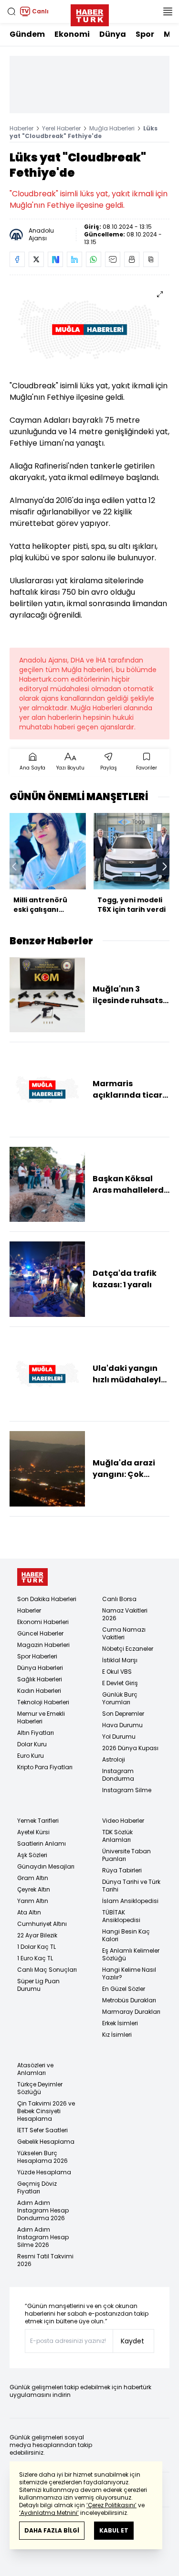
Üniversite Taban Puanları (126, 1855)
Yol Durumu (119, 1737)
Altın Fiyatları (36, 1733)
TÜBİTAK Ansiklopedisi (121, 1916)
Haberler (21, 128)
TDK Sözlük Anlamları (117, 1836)
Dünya (113, 34)
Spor (145, 34)
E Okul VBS (117, 1672)
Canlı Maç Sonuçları (47, 1970)
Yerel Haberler (61, 128)
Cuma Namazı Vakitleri (124, 1633)
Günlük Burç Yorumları (120, 1698)
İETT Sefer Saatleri (42, 2130)
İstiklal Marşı (120, 1660)
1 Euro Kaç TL (35, 1958)
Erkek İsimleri (120, 2023)
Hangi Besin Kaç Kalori (126, 1935)
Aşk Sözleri (32, 1855)
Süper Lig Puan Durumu (38, 1985)
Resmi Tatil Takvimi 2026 (45, 2260)
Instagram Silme (127, 1790)
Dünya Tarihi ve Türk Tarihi (131, 1886)
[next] (165, 866)
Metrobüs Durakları (129, 2000)
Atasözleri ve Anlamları (35, 2069)
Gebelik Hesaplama (46, 2142)
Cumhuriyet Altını (42, 1924)
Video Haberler (123, 1821)
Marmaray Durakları (131, 2012)
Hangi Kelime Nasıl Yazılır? (129, 1973)
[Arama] (11, 11)
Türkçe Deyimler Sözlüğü (40, 2088)
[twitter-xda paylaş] (36, 259)
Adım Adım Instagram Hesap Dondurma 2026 (43, 2210)
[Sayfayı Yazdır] (132, 259)
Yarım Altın (33, 1901)
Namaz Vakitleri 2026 (125, 1614)
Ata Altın (29, 1912)
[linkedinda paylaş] (74, 259)
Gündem (27, 34)
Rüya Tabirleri (122, 1870)
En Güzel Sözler (124, 1989)
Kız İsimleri (117, 2035)
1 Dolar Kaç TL (37, 1947)
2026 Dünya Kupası (130, 1748)
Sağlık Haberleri (40, 1679)
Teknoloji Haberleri (43, 1702)
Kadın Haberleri (39, 1691)
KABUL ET (114, 2530)
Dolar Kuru (32, 1744)
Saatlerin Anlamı (42, 1844)
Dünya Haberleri (40, 1668)
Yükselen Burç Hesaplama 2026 (42, 2157)
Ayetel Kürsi (33, 1832)
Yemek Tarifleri (38, 1821)
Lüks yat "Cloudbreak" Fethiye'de (84, 132)
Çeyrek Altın (34, 1889)
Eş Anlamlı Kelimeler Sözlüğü (131, 1954)
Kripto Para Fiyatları (45, 1767)
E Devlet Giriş (120, 1683)
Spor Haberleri (37, 1656)
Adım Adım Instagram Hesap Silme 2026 (43, 2237)
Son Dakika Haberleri (47, 1599)
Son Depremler (123, 1714)
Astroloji (114, 1759)
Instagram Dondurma (118, 1775)
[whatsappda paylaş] (94, 259)
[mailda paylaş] (113, 259)
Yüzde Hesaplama (44, 2172)
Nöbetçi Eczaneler (128, 1649)
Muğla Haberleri (112, 128)
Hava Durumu (122, 1725)
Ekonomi (72, 34)
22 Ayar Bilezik (37, 1935)
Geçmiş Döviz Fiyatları (37, 2187)
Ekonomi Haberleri (43, 1622)
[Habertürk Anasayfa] (90, 13)
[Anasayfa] (32, 1577)
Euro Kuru (31, 1756)
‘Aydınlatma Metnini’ (49, 2513)
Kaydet (132, 2341)
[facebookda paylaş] (17, 259)
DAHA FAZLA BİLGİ (52, 2530)
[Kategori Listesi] (168, 11)
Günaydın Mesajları (46, 1866)
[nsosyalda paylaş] (55, 259)
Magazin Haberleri (43, 1645)
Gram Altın (33, 1878)
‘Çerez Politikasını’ (111, 2505)
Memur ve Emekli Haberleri (41, 1717)
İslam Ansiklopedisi (130, 1901)
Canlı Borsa (119, 1599)
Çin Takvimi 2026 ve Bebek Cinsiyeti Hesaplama (46, 2111)
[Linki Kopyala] (151, 259)
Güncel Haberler (40, 1633)
